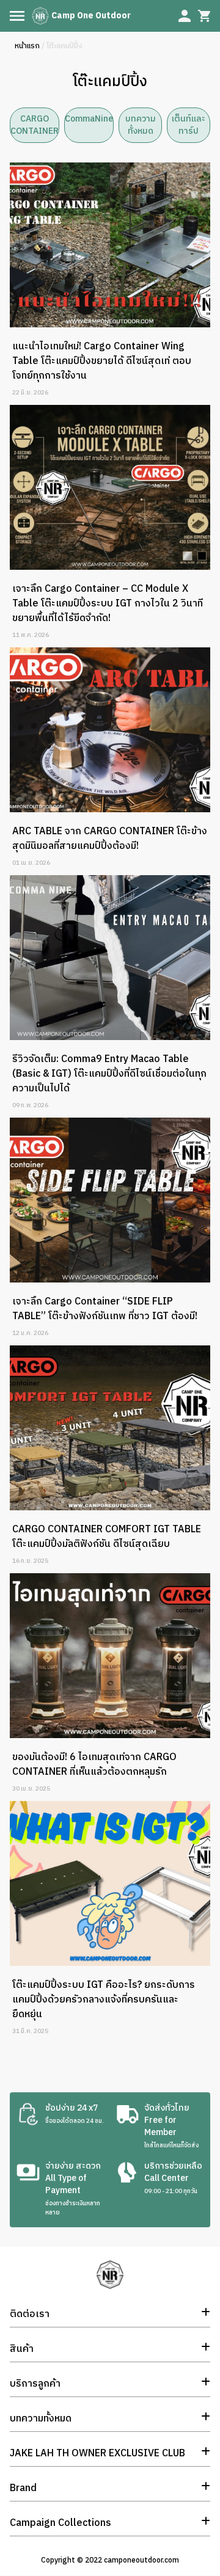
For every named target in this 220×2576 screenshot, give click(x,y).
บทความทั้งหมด (141, 125)
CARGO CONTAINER (35, 125)
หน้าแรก (27, 46)
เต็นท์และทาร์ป (189, 125)
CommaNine (89, 119)
